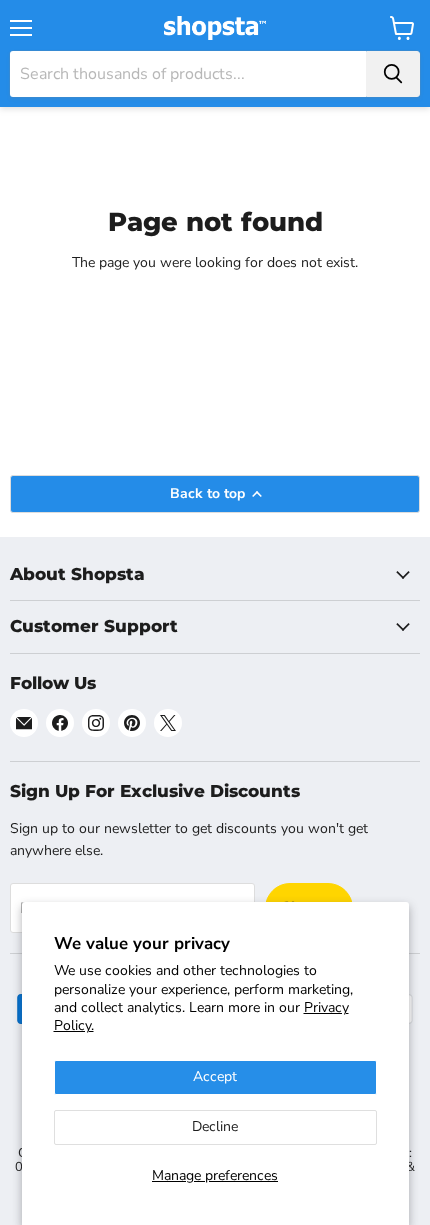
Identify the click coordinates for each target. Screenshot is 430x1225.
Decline (215, 1126)
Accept (215, 1076)
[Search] (393, 74)
